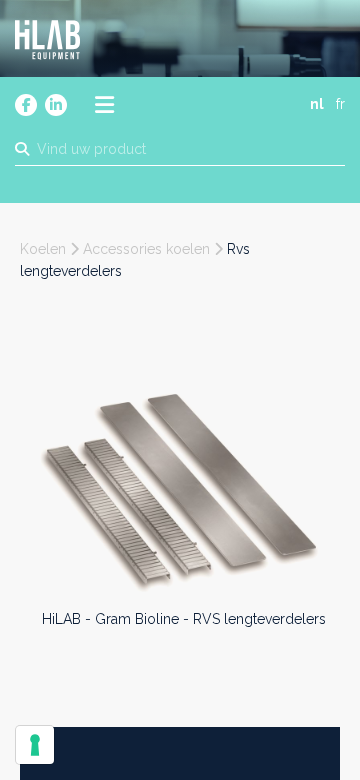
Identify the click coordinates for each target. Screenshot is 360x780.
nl (317, 104)
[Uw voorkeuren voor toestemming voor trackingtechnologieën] (35, 745)
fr (340, 104)
